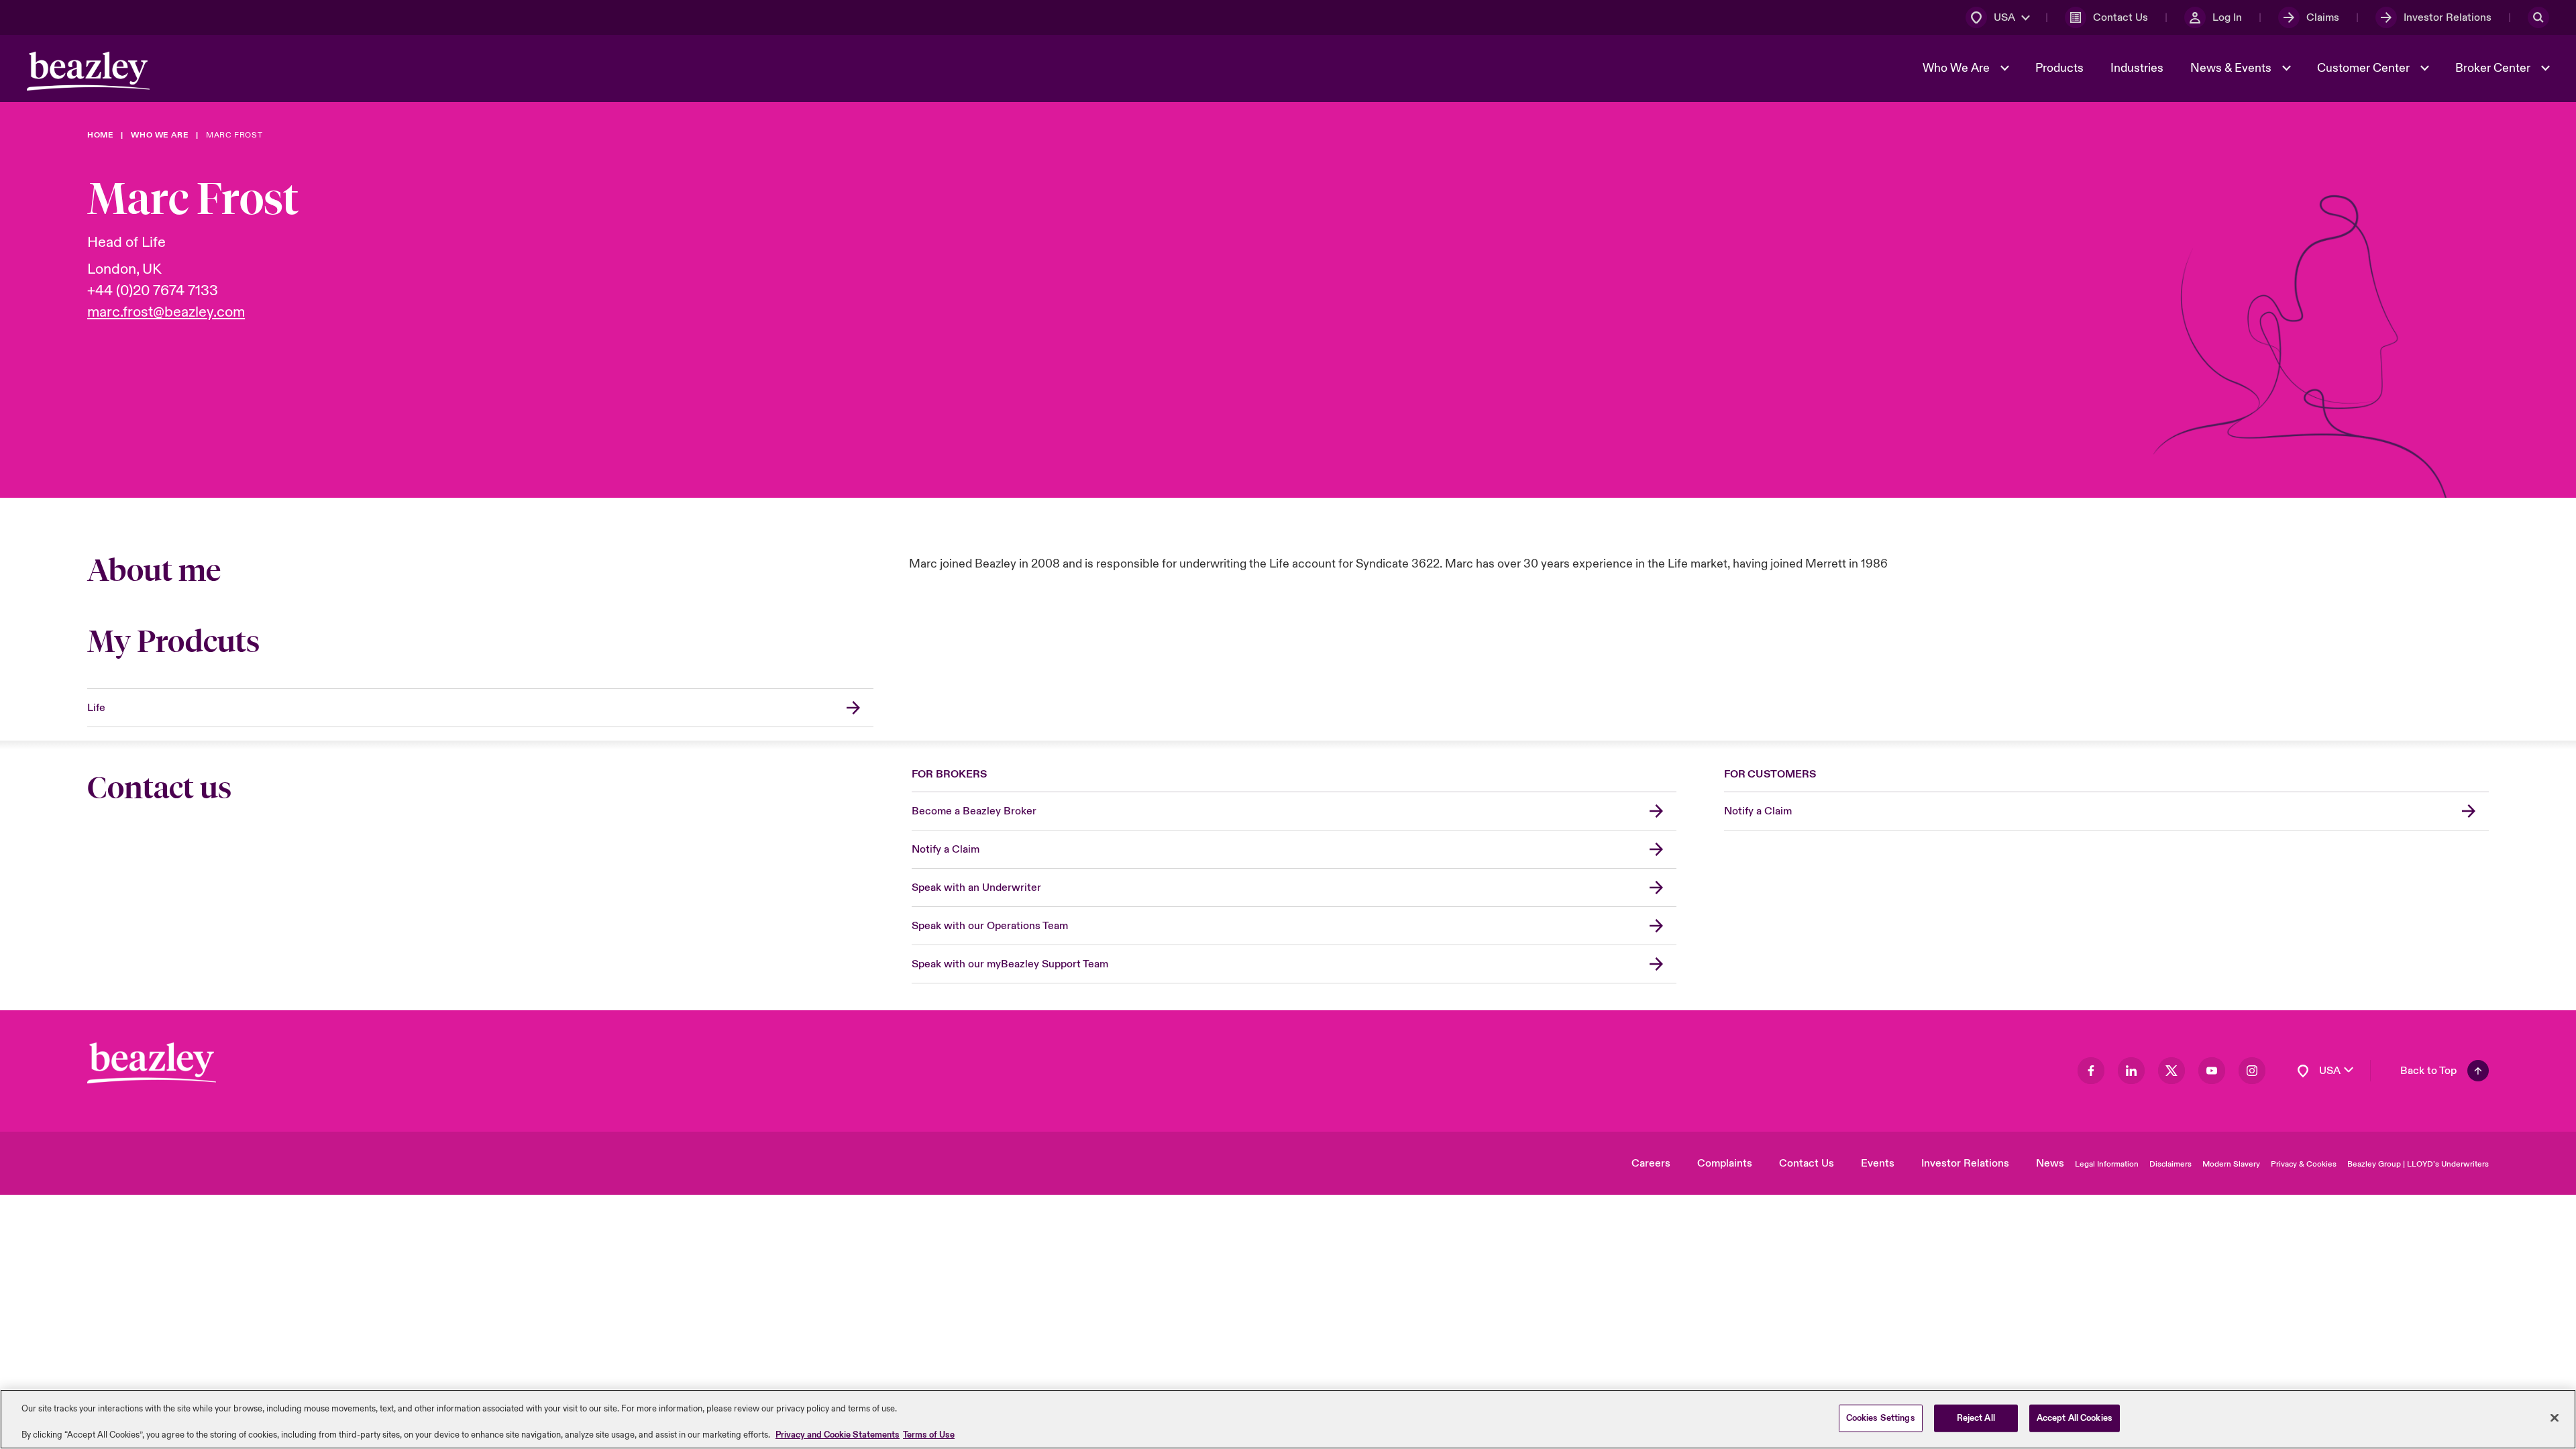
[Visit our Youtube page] (2212, 1071)
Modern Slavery (2231, 1164)
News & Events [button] (2232, 68)
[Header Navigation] (88, 71)
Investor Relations (1965, 1163)
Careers (1651, 1163)
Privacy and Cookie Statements (838, 1435)
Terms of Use (929, 1435)
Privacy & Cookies (2304, 1164)
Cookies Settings (1881, 1417)
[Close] (2555, 1417)
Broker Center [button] (2494, 68)
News (2050, 1163)
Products (2059, 68)
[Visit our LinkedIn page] (2131, 1071)
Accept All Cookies (2075, 1417)
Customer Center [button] (2365, 68)
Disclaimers (2170, 1164)
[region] (1288, 1419)
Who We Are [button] (1957, 68)
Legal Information (2107, 1164)
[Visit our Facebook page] (2091, 1071)
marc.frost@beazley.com (166, 312)
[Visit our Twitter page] (2171, 1071)
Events (1878, 1163)
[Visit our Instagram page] (2252, 1071)
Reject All (1976, 1417)
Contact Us (1807, 1163)
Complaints (1725, 1163)
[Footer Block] (152, 1063)
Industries (2137, 68)
